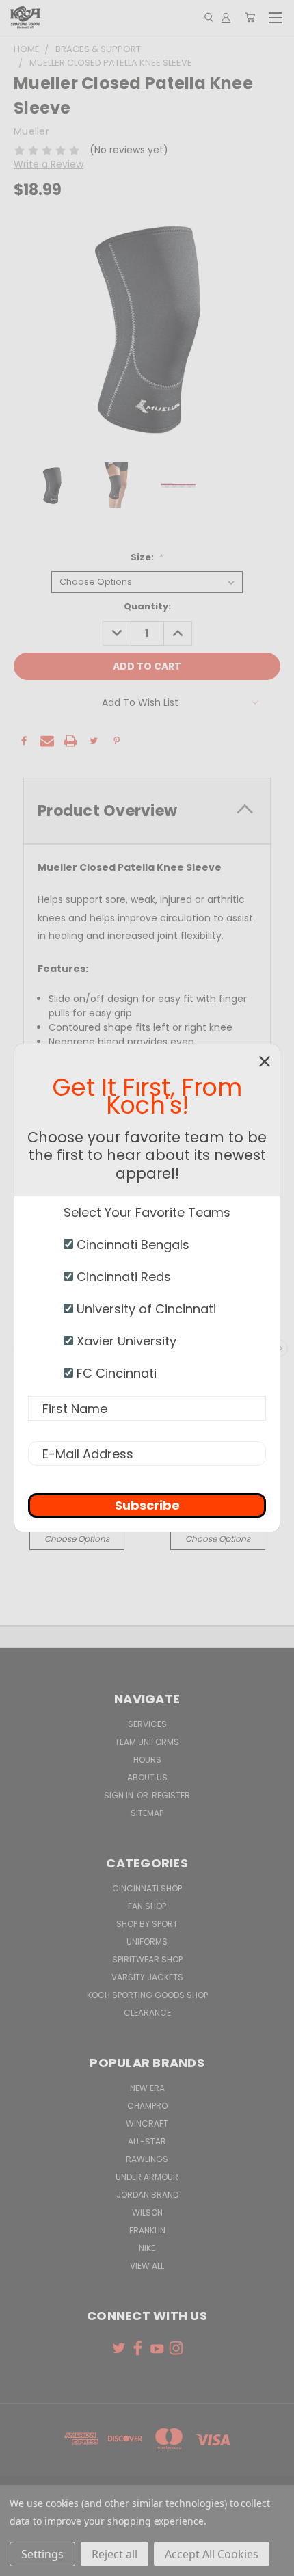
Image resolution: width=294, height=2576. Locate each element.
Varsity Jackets (147, 1977)
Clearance (147, 2013)
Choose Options (77, 1539)
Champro (147, 2106)
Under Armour (147, 2177)
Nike (147, 2248)
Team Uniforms (147, 1742)
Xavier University (125, 1341)
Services (147, 1724)
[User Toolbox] (226, 17)
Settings (42, 2554)
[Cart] (250, 17)
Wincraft (147, 2124)
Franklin (147, 2230)
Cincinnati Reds (122, 1277)
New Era (147, 2088)
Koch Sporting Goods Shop (147, 1995)
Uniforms (147, 1942)
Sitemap (147, 1813)
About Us (147, 1777)
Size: (147, 557)
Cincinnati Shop (147, 1888)
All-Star (147, 2141)
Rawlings (147, 2159)
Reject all (115, 2554)
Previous (21, 2562)
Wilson (147, 2212)
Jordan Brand (147, 2195)
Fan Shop (147, 1906)
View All (147, 2266)
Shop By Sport (147, 1924)
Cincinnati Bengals (131, 1245)
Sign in (120, 1795)
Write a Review (49, 164)
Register (171, 1795)
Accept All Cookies (212, 2554)
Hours (147, 1760)
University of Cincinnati (145, 1309)
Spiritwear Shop (147, 1959)
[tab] (147, 811)
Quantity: (147, 606)
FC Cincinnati (115, 1373)
